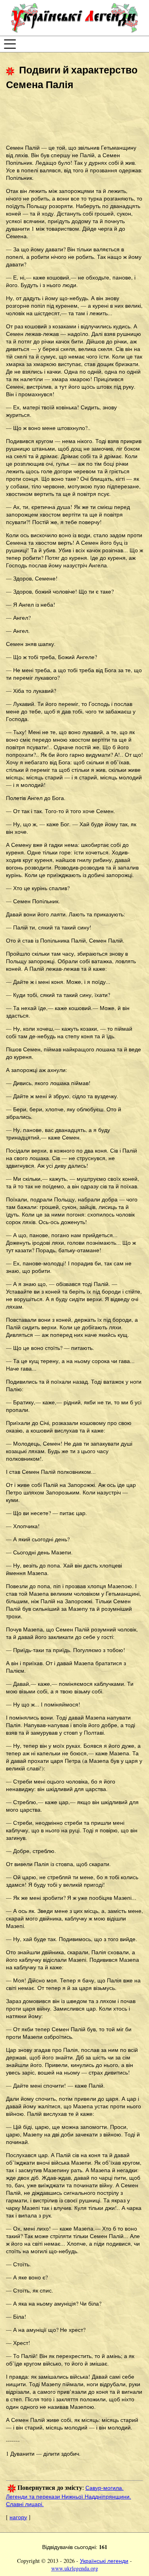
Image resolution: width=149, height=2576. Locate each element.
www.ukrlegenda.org (75, 2568)
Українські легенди (104, 2561)
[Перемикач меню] (10, 44)
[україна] (74, 18)
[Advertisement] (70, 118)
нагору (18, 2517)
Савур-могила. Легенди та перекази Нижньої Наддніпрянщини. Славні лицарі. (69, 2496)
